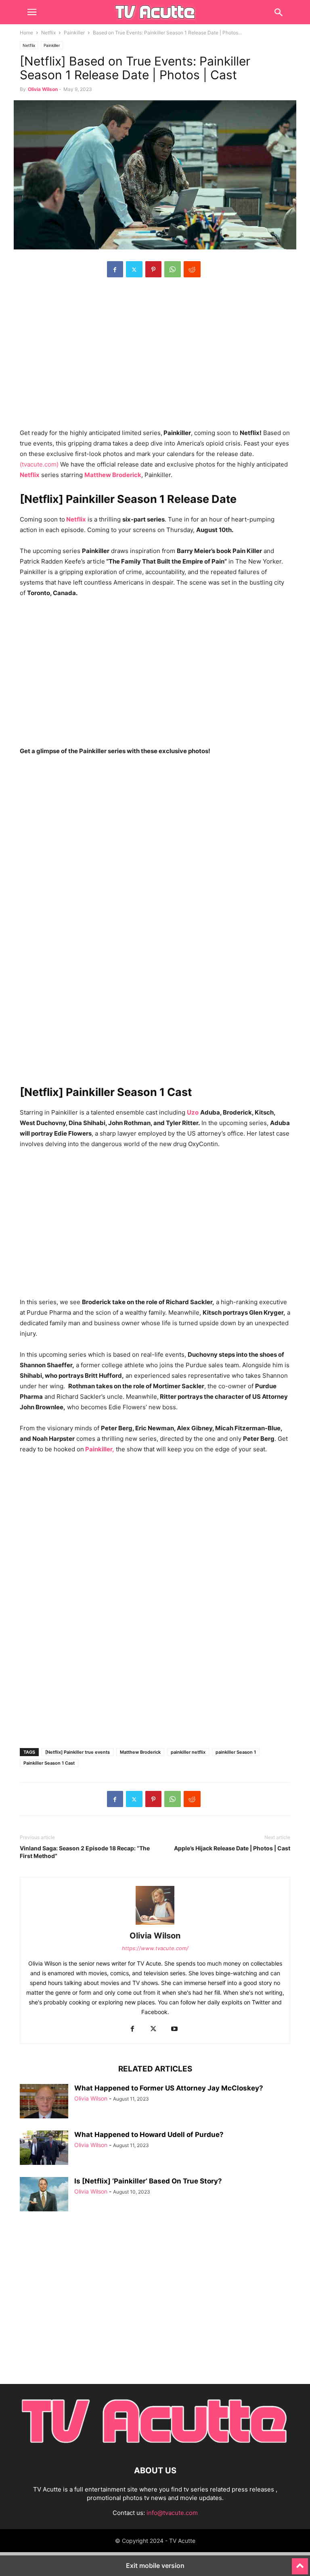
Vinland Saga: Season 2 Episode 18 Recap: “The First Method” (85, 1852)
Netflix (48, 33)
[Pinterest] (153, 269)
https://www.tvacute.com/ (155, 1948)
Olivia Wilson (43, 89)
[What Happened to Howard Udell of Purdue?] (44, 2149)
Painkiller (74, 33)
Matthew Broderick (140, 1752)
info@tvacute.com (172, 2513)
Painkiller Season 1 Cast (49, 1763)
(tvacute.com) (39, 464)
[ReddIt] (192, 269)
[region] (155, 357)
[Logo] (155, 2446)
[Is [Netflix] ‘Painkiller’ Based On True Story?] (44, 2195)
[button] (32, 12)
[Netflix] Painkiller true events (77, 1752)
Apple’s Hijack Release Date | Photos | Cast (232, 1848)
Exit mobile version (155, 2565)
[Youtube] (174, 2029)
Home (26, 33)
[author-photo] (155, 1925)
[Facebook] (115, 269)
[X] (134, 269)
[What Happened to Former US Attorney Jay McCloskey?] (44, 2102)
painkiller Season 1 (236, 1752)
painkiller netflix (188, 1752)
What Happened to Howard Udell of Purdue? (149, 2135)
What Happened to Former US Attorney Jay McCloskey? (169, 2088)
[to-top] (300, 2563)
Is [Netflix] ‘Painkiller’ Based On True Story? (148, 2181)
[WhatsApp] (173, 269)
